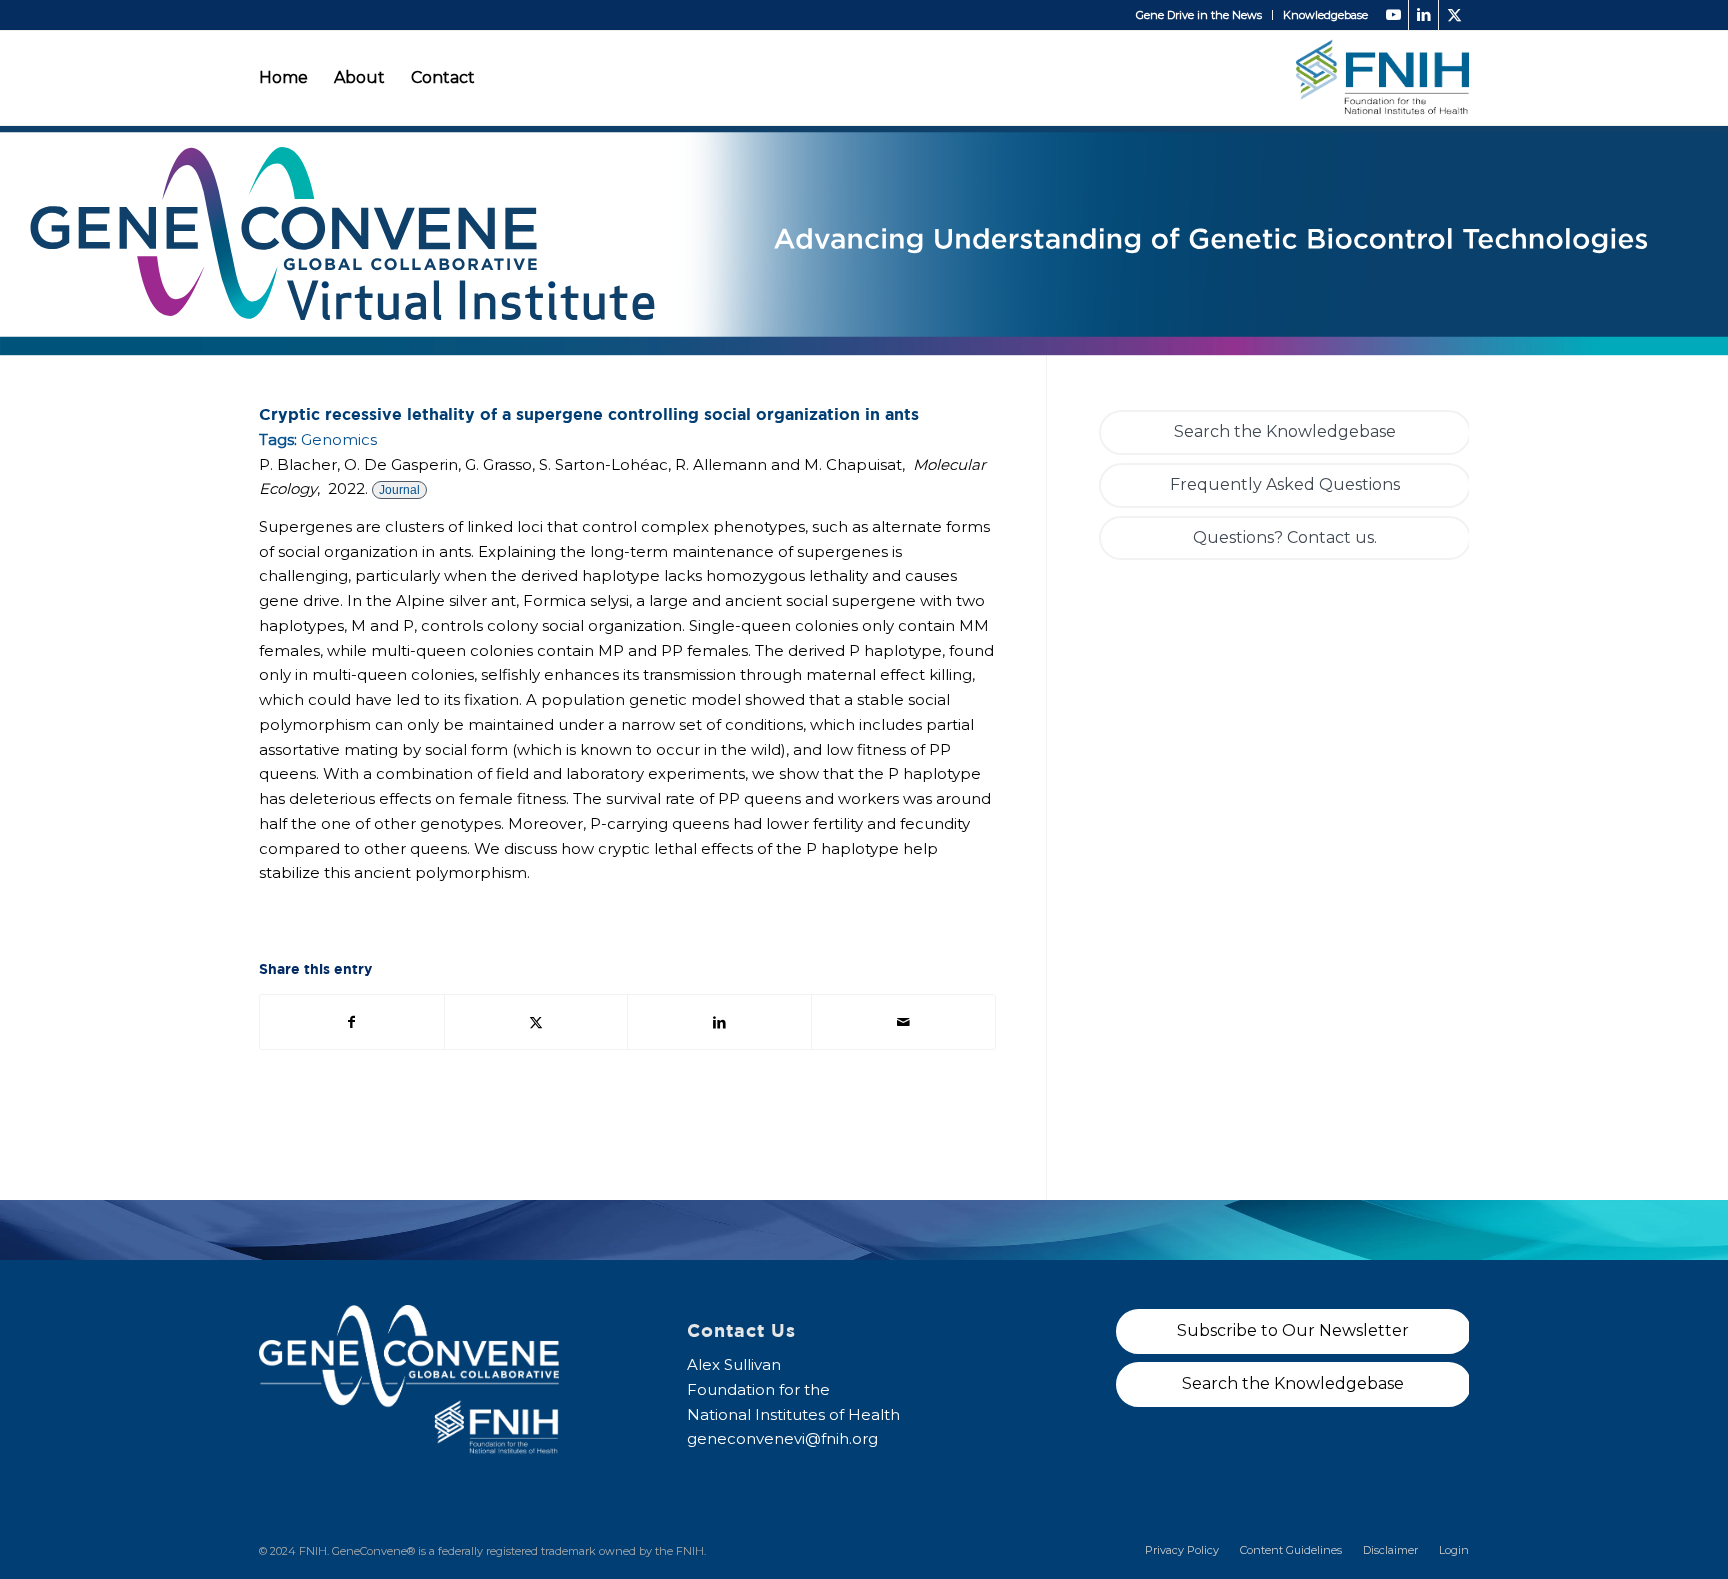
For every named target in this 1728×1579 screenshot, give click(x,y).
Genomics (339, 439)
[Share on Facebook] (352, 1022)
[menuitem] (1199, 15)
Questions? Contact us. (1285, 537)
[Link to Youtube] (1393, 15)
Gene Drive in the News (1199, 15)
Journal (399, 490)
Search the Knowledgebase (1285, 431)
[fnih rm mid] (1382, 77)
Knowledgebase (1325, 15)
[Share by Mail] (903, 1022)
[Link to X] (1454, 15)
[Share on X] (536, 1022)
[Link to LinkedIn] (1423, 15)
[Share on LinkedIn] (719, 1022)
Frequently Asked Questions (1285, 484)
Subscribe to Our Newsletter (1293, 1330)
